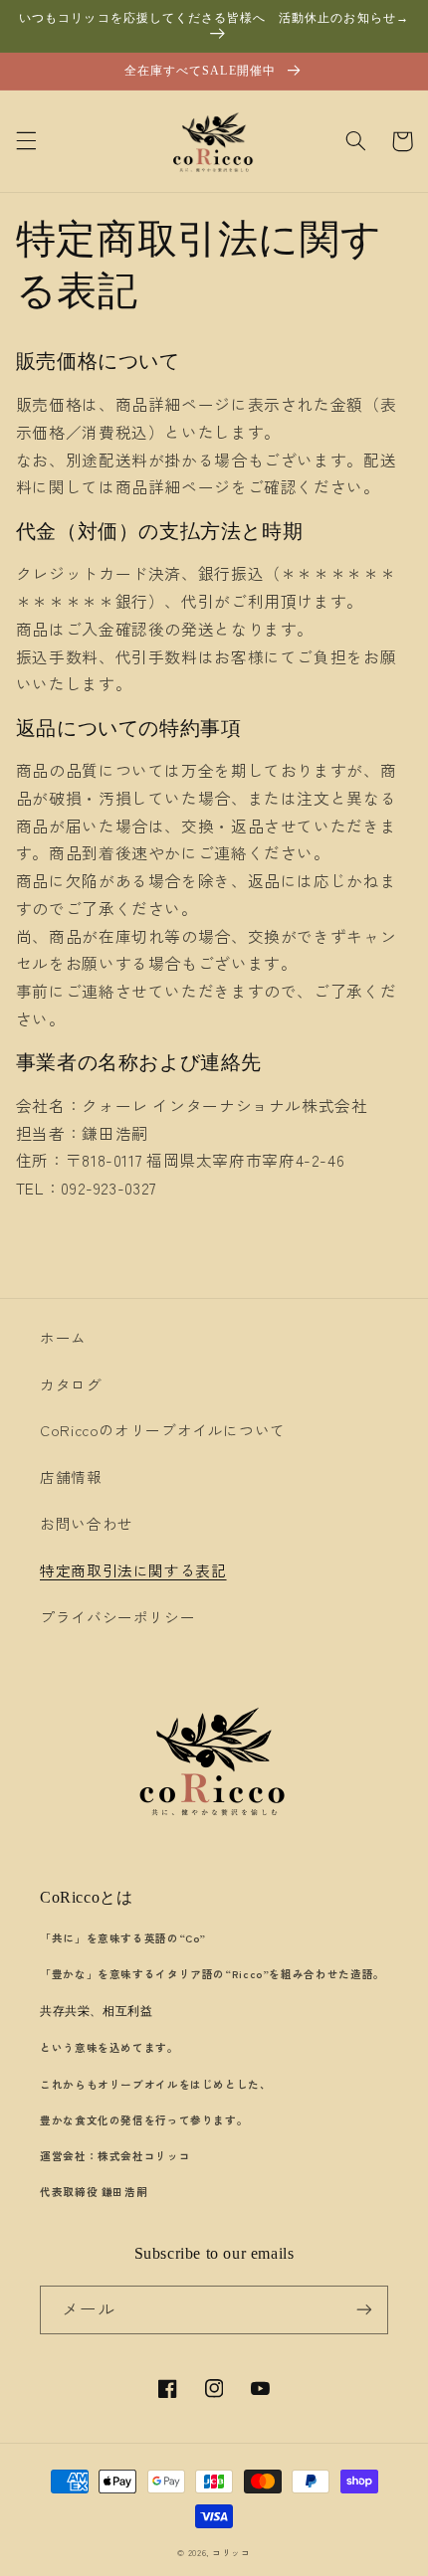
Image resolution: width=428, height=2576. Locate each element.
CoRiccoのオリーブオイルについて (163, 1430)
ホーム (63, 1337)
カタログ (71, 1384)
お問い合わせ (87, 1523)
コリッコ (231, 2553)
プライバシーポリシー (117, 1617)
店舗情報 (71, 1476)
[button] (26, 141)
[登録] (364, 2310)
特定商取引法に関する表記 (133, 1570)
